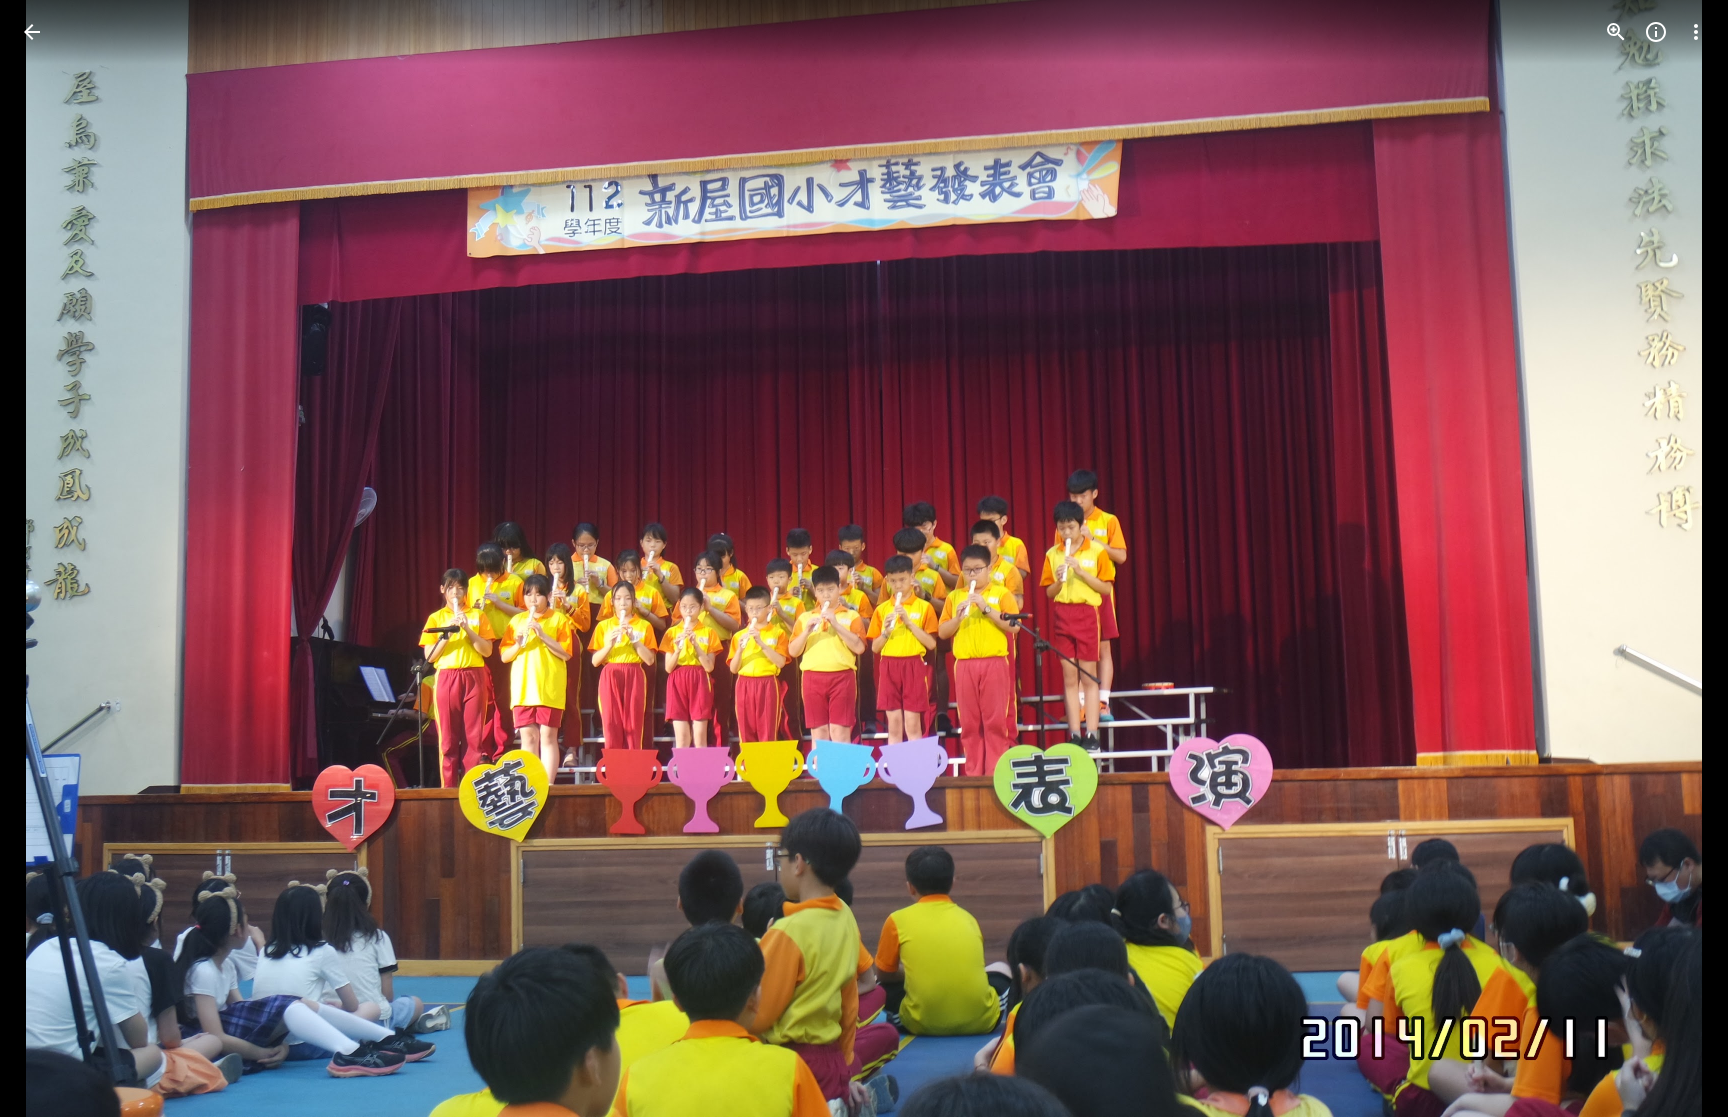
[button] (56, 559)
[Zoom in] (1616, 32)
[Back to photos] (32, 32)
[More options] (1696, 32)
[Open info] (1656, 32)
